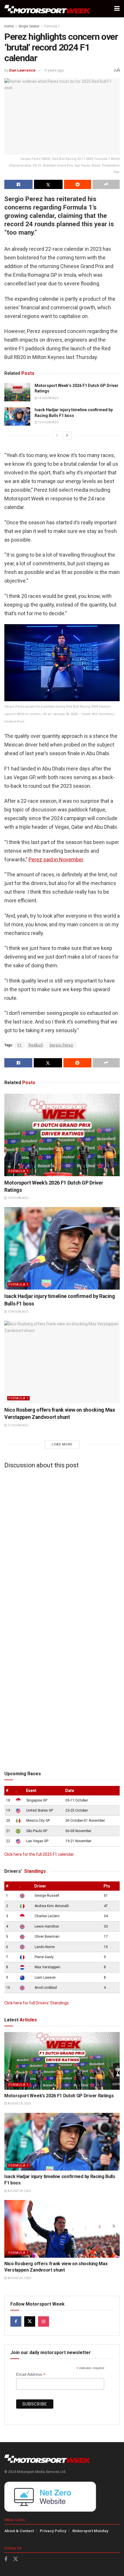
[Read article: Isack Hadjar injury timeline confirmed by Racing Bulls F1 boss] (17, 416)
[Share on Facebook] (18, 184)
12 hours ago (18, 1425)
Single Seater (29, 26)
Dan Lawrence (22, 70)
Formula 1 (52, 26)
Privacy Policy (53, 2531)
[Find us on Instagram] (44, 2321)
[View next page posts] (67, 435)
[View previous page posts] (57, 435)
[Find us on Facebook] (16, 2321)
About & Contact (19, 2531)
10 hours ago (48, 398)
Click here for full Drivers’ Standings (36, 2003)
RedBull (36, 1045)
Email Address (31, 2374)
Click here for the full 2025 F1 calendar (39, 1854)
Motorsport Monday (90, 2531)
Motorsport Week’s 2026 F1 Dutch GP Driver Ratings (59, 2096)
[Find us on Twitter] (30, 2321)
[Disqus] (62, 1545)
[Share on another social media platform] (106, 184)
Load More (62, 1444)
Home (9, 26)
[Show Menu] (117, 9)
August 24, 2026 (19, 2103)
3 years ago (54, 70)
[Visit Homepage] (48, 9)
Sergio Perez (61, 1045)
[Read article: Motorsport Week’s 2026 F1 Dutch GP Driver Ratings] (17, 392)
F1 (20, 1045)
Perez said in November (56, 859)
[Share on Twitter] (48, 184)
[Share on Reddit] (78, 184)
